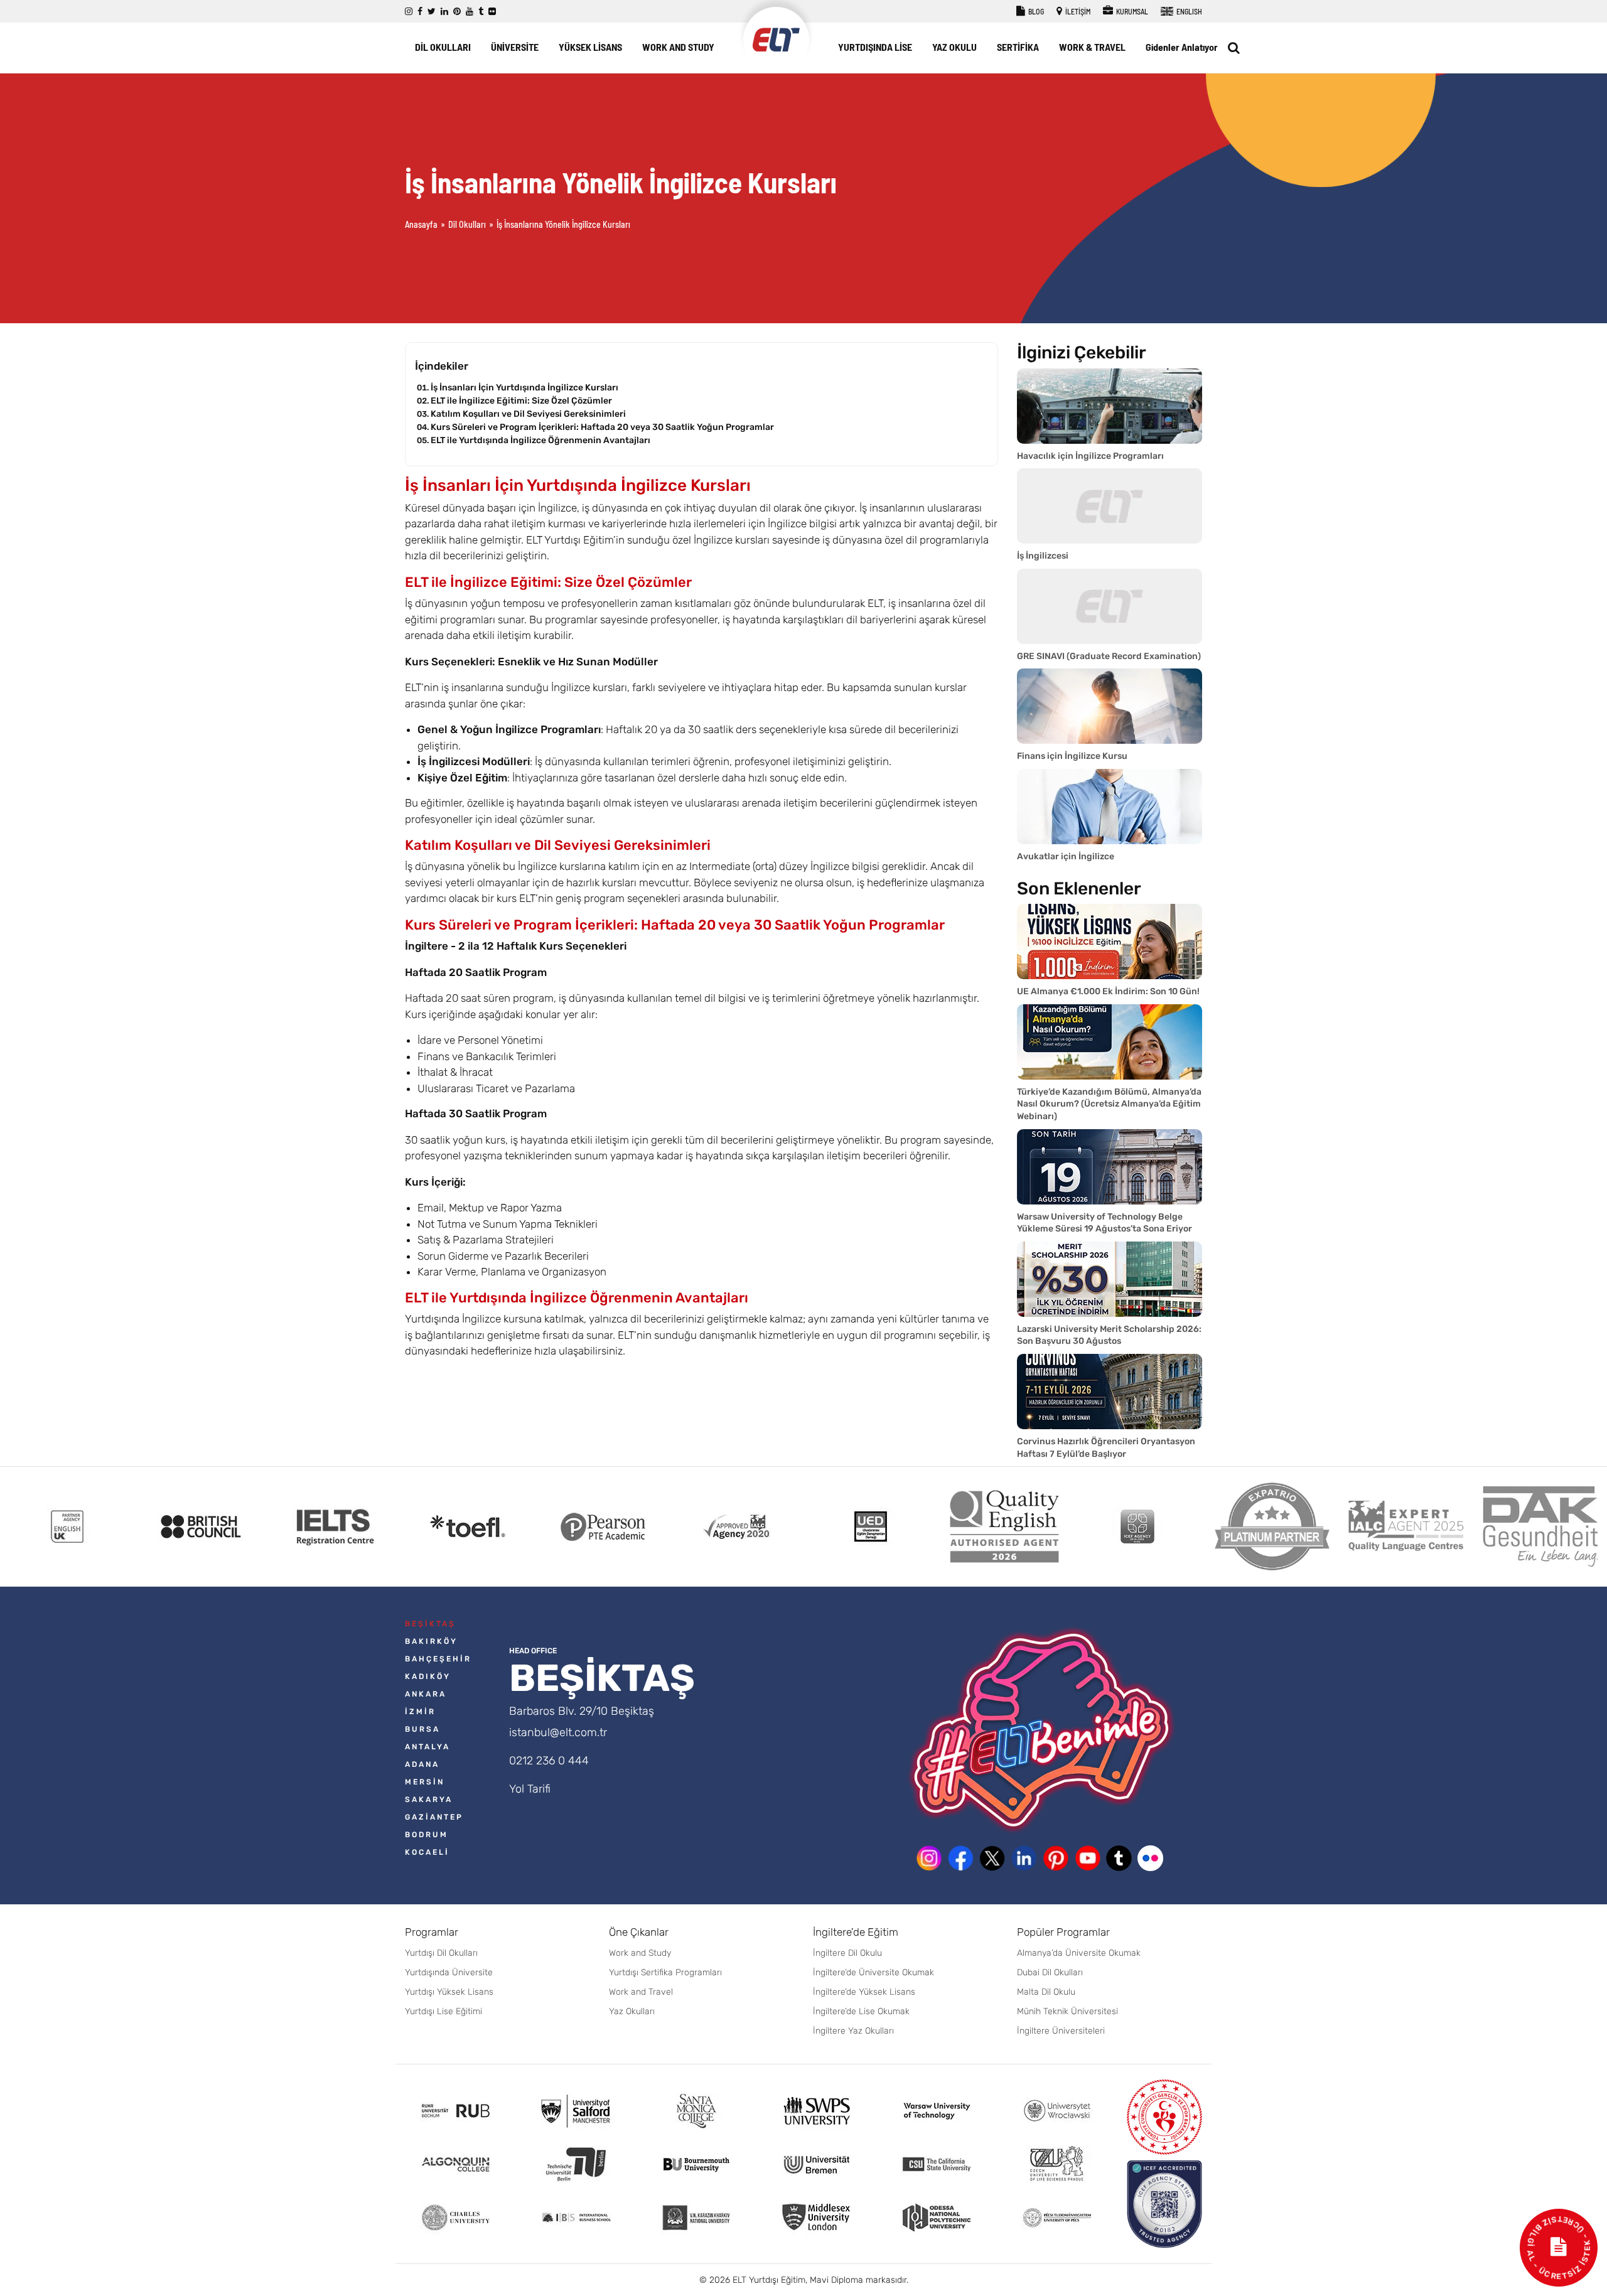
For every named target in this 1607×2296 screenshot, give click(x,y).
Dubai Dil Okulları (1050, 1972)
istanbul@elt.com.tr (558, 1732)
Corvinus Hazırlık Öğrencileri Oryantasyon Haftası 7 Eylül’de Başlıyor (1106, 1448)
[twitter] (432, 12)
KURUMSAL (1131, 11)
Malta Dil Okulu (1046, 1992)
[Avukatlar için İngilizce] (1110, 807)
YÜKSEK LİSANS (590, 47)
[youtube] (470, 12)
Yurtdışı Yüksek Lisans (449, 1992)
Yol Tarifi (530, 1789)
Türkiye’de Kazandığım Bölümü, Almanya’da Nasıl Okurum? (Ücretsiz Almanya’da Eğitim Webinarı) (1109, 1104)
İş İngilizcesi (1043, 556)
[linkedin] (444, 12)
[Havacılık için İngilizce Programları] (1110, 406)
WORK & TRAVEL (1092, 47)
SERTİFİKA (1018, 47)
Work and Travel (641, 1992)
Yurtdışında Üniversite (449, 1972)
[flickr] (492, 12)
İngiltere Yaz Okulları (853, 2031)
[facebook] (420, 12)
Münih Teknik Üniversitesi (1067, 2011)
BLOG (1035, 11)
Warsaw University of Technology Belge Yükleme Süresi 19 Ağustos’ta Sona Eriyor (1104, 1223)
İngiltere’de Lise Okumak (861, 2011)
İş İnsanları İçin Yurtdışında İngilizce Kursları (524, 388)
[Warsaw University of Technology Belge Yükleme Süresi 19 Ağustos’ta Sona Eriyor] (1110, 1167)
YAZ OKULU (954, 47)
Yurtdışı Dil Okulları (441, 1953)
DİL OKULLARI (443, 47)
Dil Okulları (467, 224)
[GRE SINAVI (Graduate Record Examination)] (1110, 606)
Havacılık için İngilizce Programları (1090, 456)
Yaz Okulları (632, 2011)
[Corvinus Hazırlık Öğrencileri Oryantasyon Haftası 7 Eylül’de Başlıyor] (1110, 1392)
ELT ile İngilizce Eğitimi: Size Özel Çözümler (521, 401)
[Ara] (1234, 48)
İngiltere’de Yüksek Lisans (864, 1992)
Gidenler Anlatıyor (1182, 47)
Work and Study (640, 1953)
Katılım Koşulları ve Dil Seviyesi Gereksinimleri (528, 414)
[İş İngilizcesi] (1110, 506)
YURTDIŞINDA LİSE (875, 47)
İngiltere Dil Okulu (847, 1953)
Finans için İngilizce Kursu (1072, 756)
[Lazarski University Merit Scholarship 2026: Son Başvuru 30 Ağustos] (1110, 1279)
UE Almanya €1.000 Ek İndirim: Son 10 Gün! (1108, 991)
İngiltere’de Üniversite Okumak (873, 1972)
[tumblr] (481, 12)
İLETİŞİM (1077, 11)
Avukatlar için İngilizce (1066, 856)
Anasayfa (421, 224)
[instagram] (409, 12)
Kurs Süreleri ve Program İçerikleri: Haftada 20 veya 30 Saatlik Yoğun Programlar (602, 427)
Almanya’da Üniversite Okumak (1079, 1953)
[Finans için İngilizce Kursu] (1110, 706)
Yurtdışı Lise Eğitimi (443, 2011)
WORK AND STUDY (678, 47)
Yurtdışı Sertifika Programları (665, 1972)
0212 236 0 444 (549, 1761)
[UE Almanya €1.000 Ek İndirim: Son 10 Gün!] (1110, 941)
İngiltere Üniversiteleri (1061, 2031)
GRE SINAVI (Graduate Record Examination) (1109, 656)
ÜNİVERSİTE (515, 47)
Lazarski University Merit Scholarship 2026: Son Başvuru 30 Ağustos (1109, 1335)
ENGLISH (1189, 11)
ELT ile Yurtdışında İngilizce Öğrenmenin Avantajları (540, 440)
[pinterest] (457, 12)
